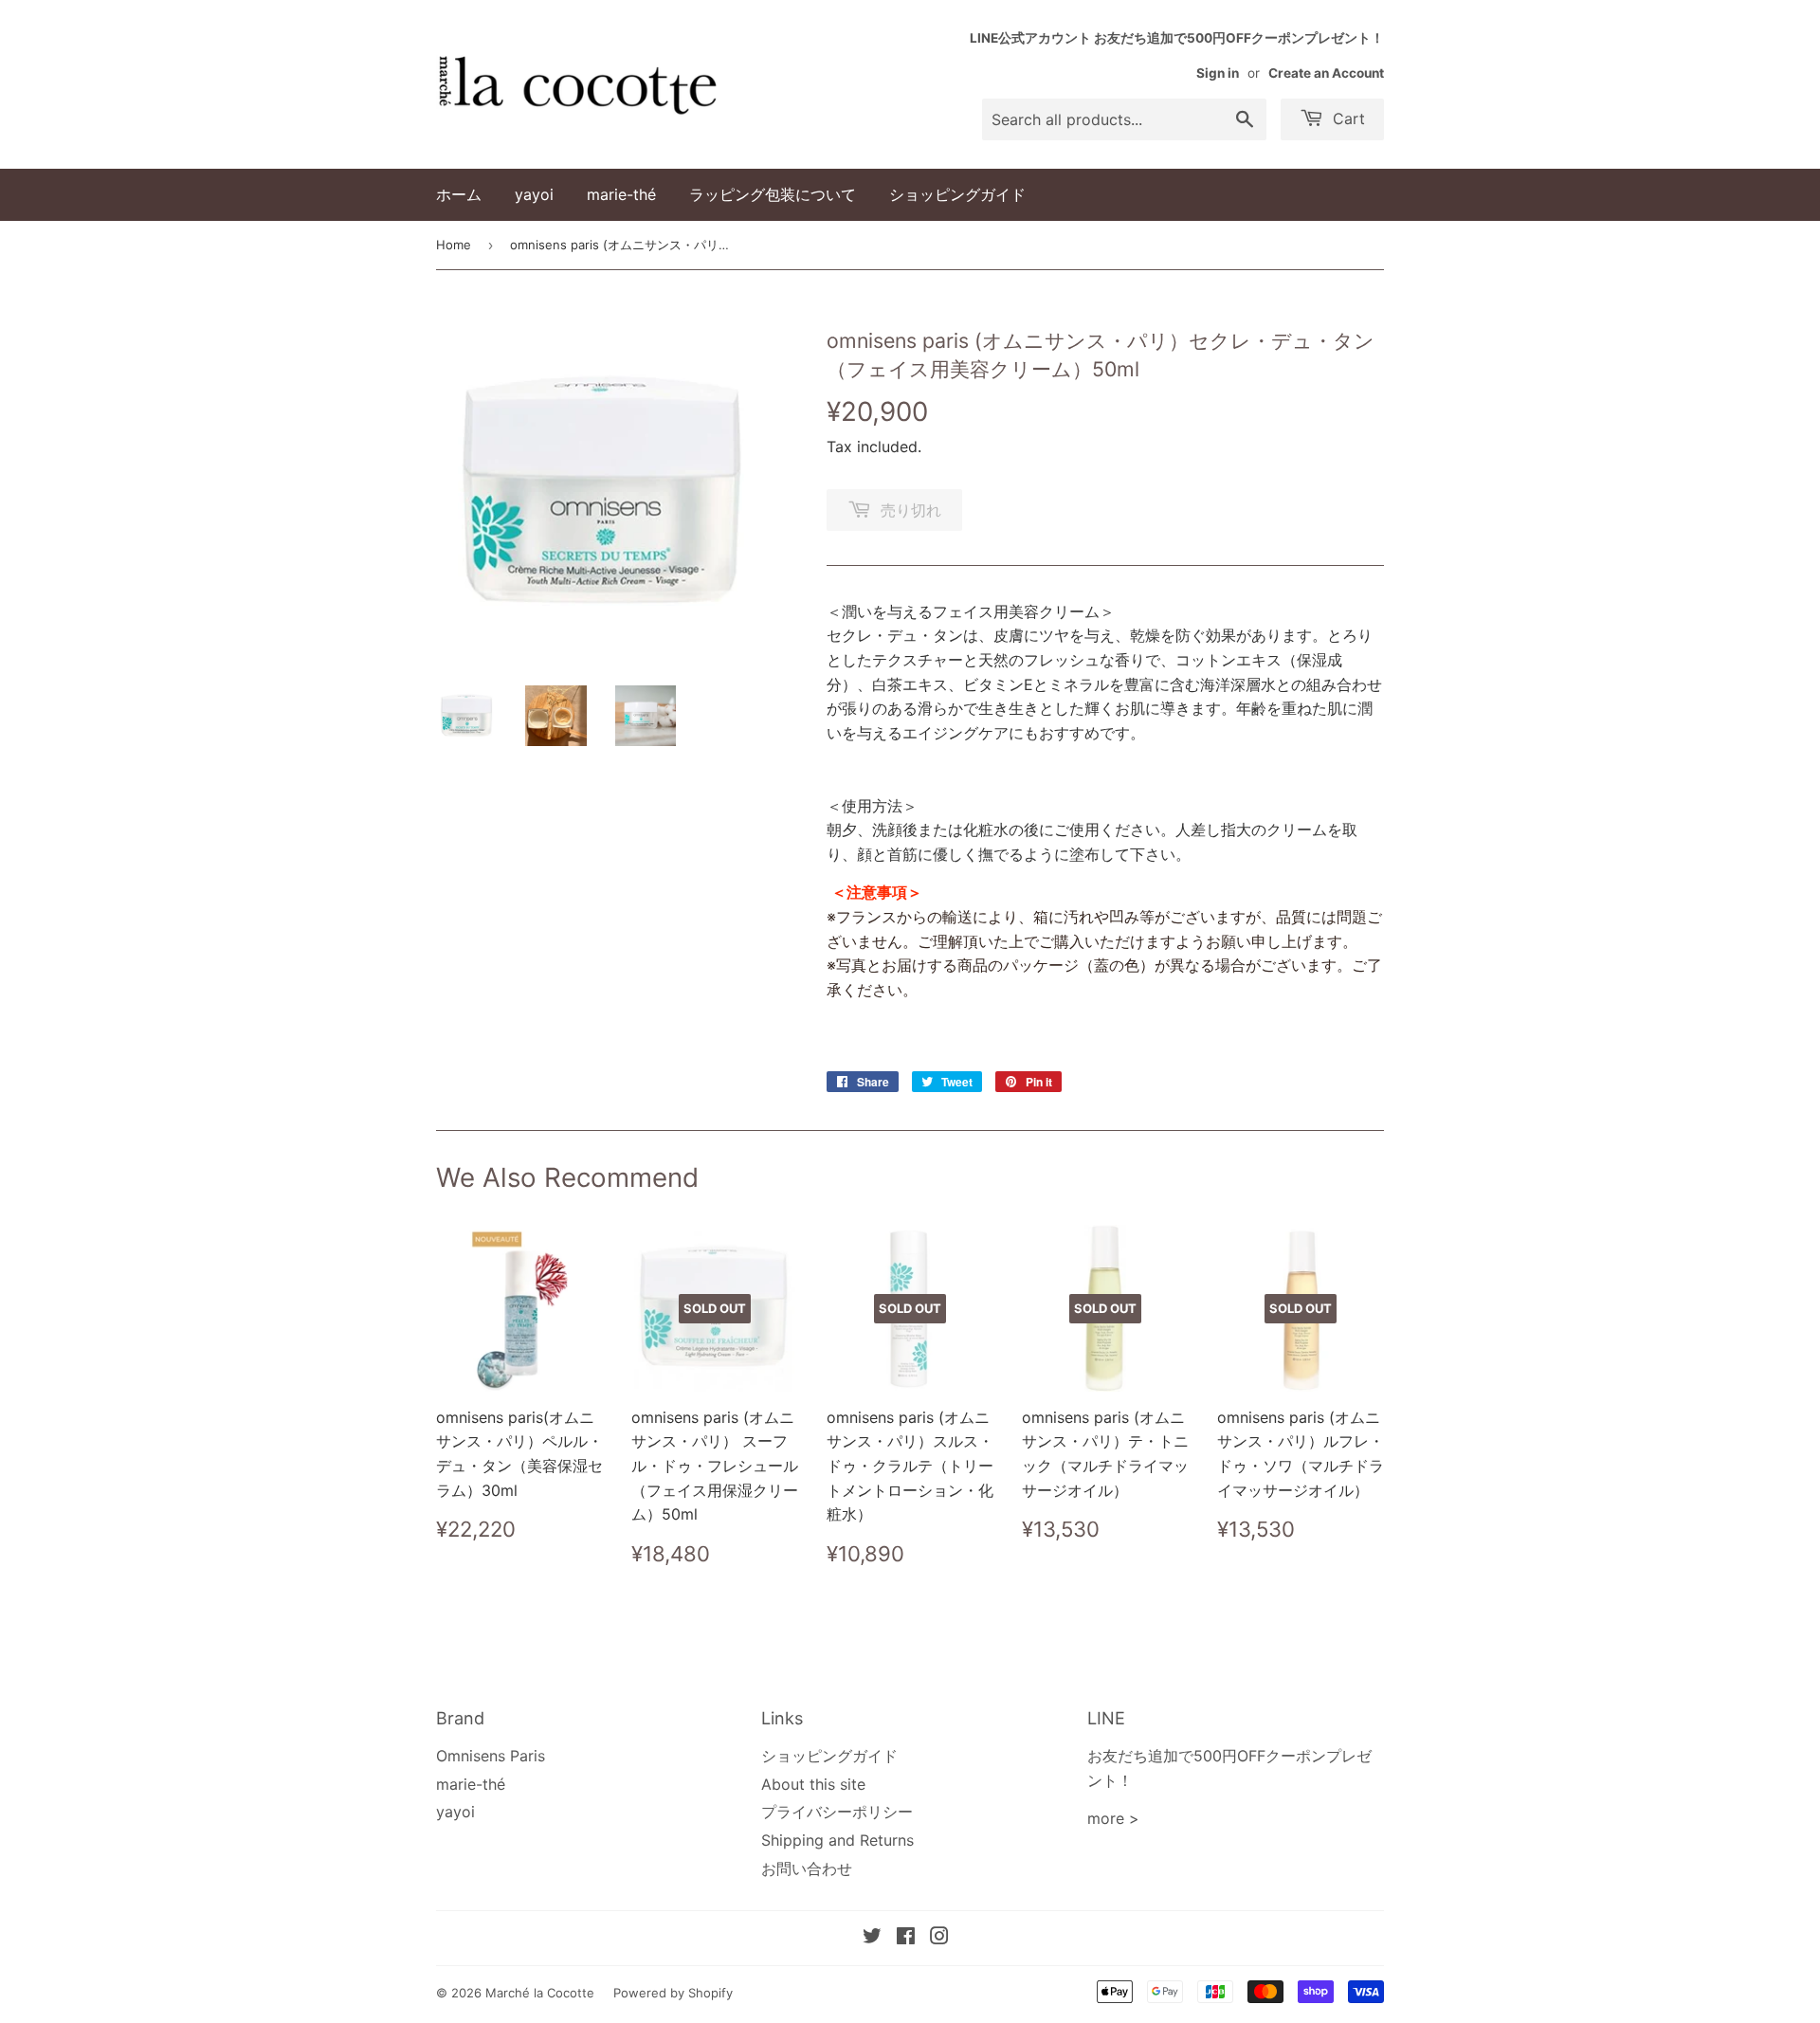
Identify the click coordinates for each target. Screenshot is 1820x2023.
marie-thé (621, 194)
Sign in (1218, 73)
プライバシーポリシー (837, 1812)
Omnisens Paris (491, 1756)
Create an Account (1326, 73)
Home (454, 245)
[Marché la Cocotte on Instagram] (939, 1938)
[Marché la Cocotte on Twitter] (872, 1938)
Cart (1347, 118)
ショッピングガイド (957, 194)
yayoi (534, 194)
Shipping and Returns (837, 1840)
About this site (813, 1784)
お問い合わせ (807, 1868)
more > (1113, 1818)
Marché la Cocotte (540, 1993)
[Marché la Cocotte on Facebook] (906, 1938)
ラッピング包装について (773, 194)
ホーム (459, 194)
